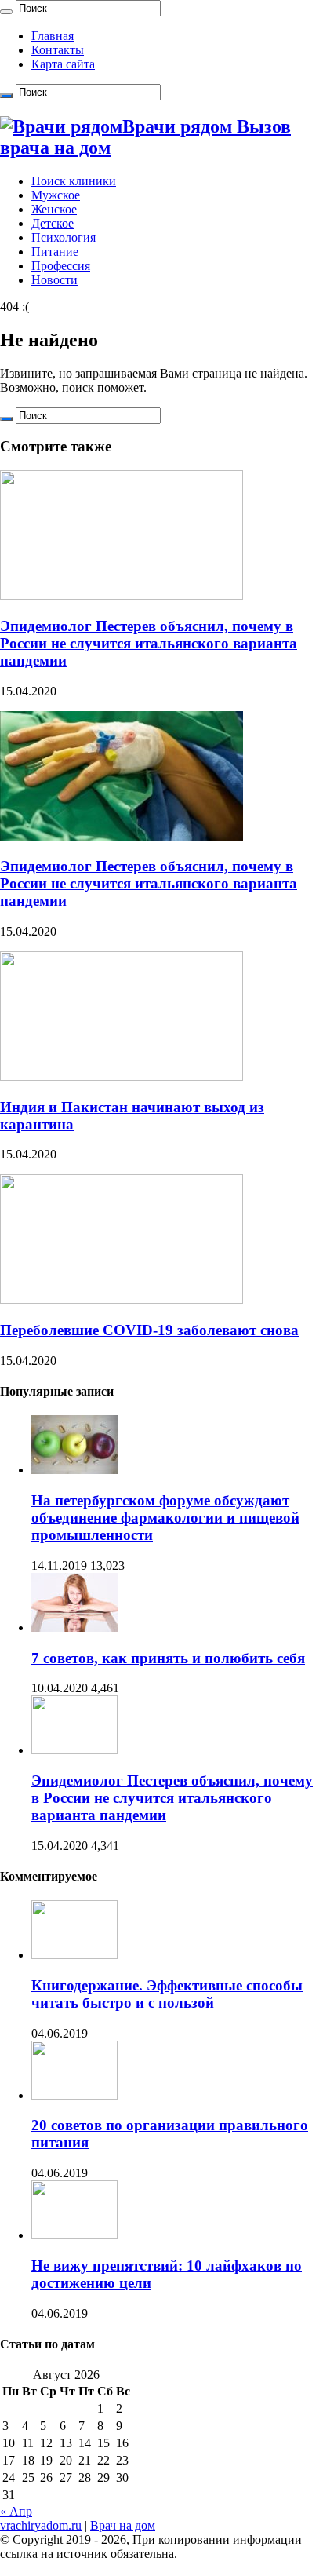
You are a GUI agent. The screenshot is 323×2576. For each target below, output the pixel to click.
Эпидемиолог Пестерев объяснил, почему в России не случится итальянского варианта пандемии (149, 643)
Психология (64, 237)
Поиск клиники (74, 181)
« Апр (16, 2511)
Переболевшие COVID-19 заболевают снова (149, 1330)
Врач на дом (123, 2525)
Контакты (58, 50)
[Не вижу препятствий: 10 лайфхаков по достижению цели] (74, 2235)
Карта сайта (63, 64)
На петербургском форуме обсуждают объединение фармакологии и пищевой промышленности (165, 1518)
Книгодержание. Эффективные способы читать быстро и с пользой (167, 1994)
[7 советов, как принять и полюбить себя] (74, 1627)
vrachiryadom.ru (41, 2525)
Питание (55, 252)
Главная (53, 36)
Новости (54, 280)
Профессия (61, 266)
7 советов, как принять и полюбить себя (168, 1658)
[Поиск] (6, 12)
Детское (53, 223)
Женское (54, 209)
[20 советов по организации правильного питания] (74, 2095)
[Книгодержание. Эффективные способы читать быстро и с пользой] (74, 1955)
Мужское (56, 195)
